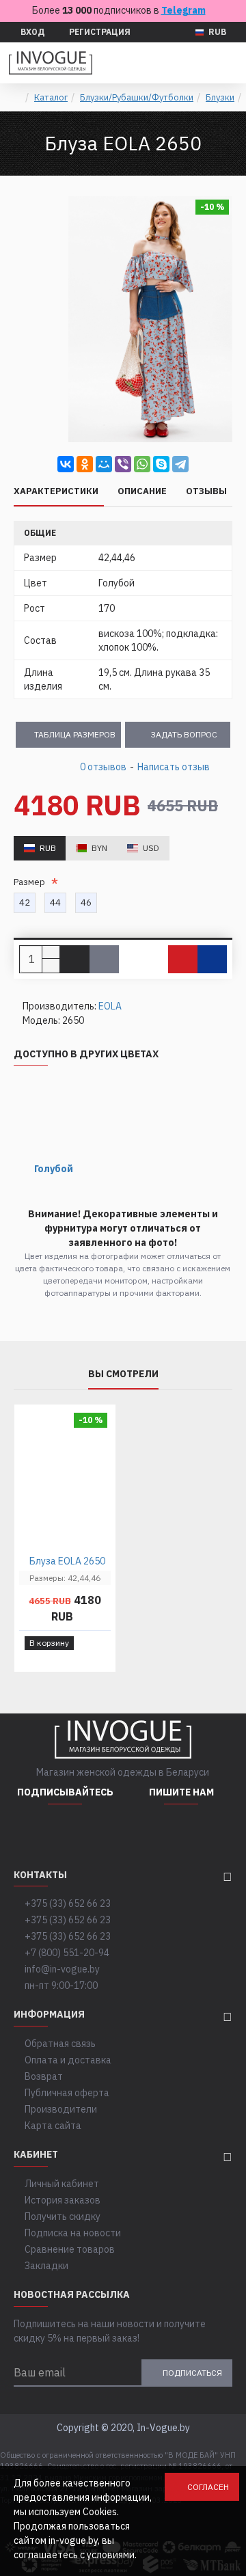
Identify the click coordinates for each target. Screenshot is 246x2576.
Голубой (54, 1169)
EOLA (110, 1006)
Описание (142, 491)
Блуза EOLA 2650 (67, 1561)
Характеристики (56, 491)
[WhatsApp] (142, 464)
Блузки (220, 97)
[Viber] (123, 464)
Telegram (183, 10)
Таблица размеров (75, 734)
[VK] (99, 1832)
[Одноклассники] (85, 464)
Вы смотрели (123, 1374)
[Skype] (161, 464)
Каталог (51, 97)
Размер (31, 882)
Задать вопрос (184, 734)
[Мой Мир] (104, 464)
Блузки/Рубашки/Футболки (137, 97)
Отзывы (206, 491)
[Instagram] (31, 1832)
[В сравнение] (212, 959)
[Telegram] (180, 464)
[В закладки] (183, 959)
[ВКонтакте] (66, 464)
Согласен (208, 2487)
